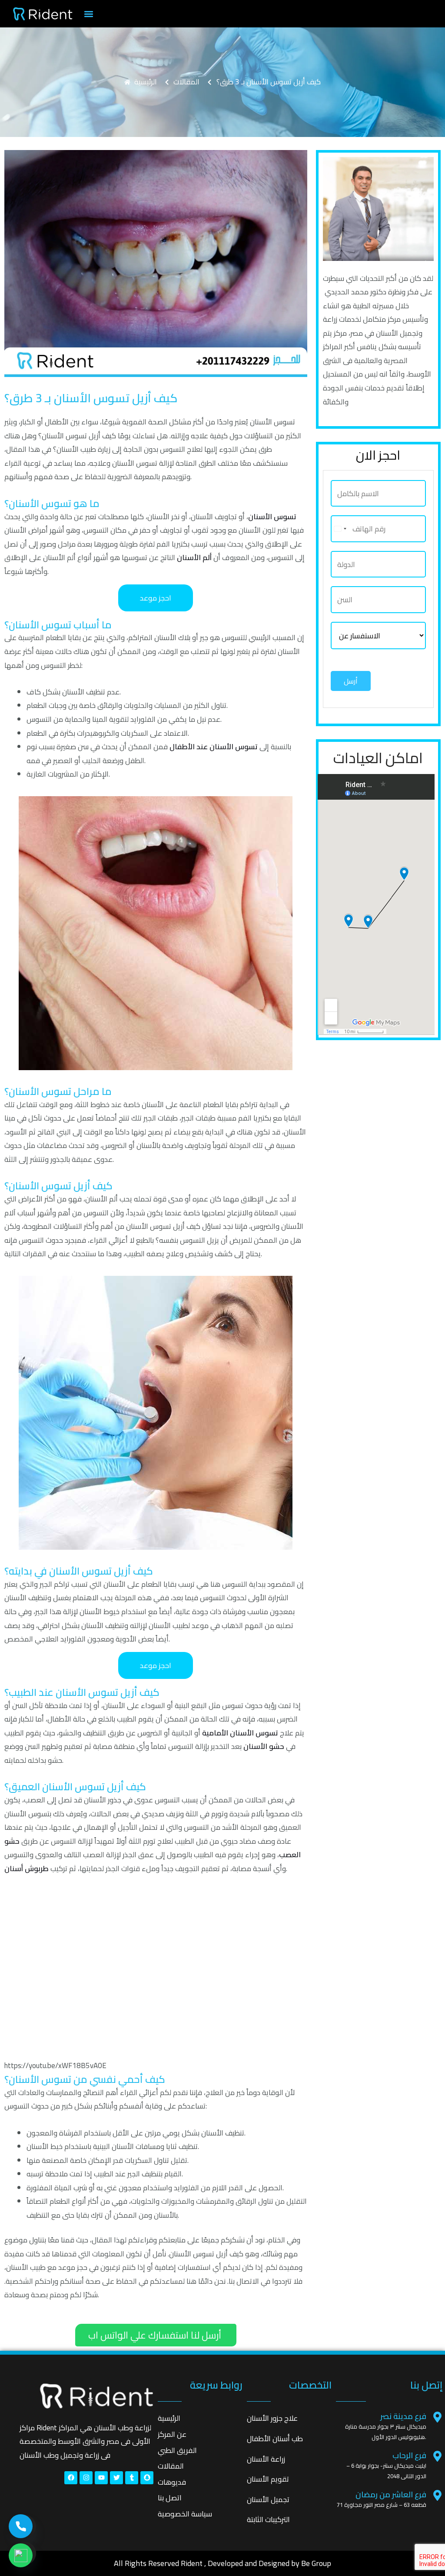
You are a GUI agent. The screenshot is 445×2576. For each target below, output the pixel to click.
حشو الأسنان (264, 1746)
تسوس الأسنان (272, 517)
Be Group (316, 2563)
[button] (88, 14)
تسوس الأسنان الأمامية (240, 1733)
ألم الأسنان (194, 557)
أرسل (351, 681)
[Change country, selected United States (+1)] (340, 529)
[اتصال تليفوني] (21, 2526)
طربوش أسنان (27, 1869)
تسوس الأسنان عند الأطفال (214, 747)
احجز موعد (156, 598)
